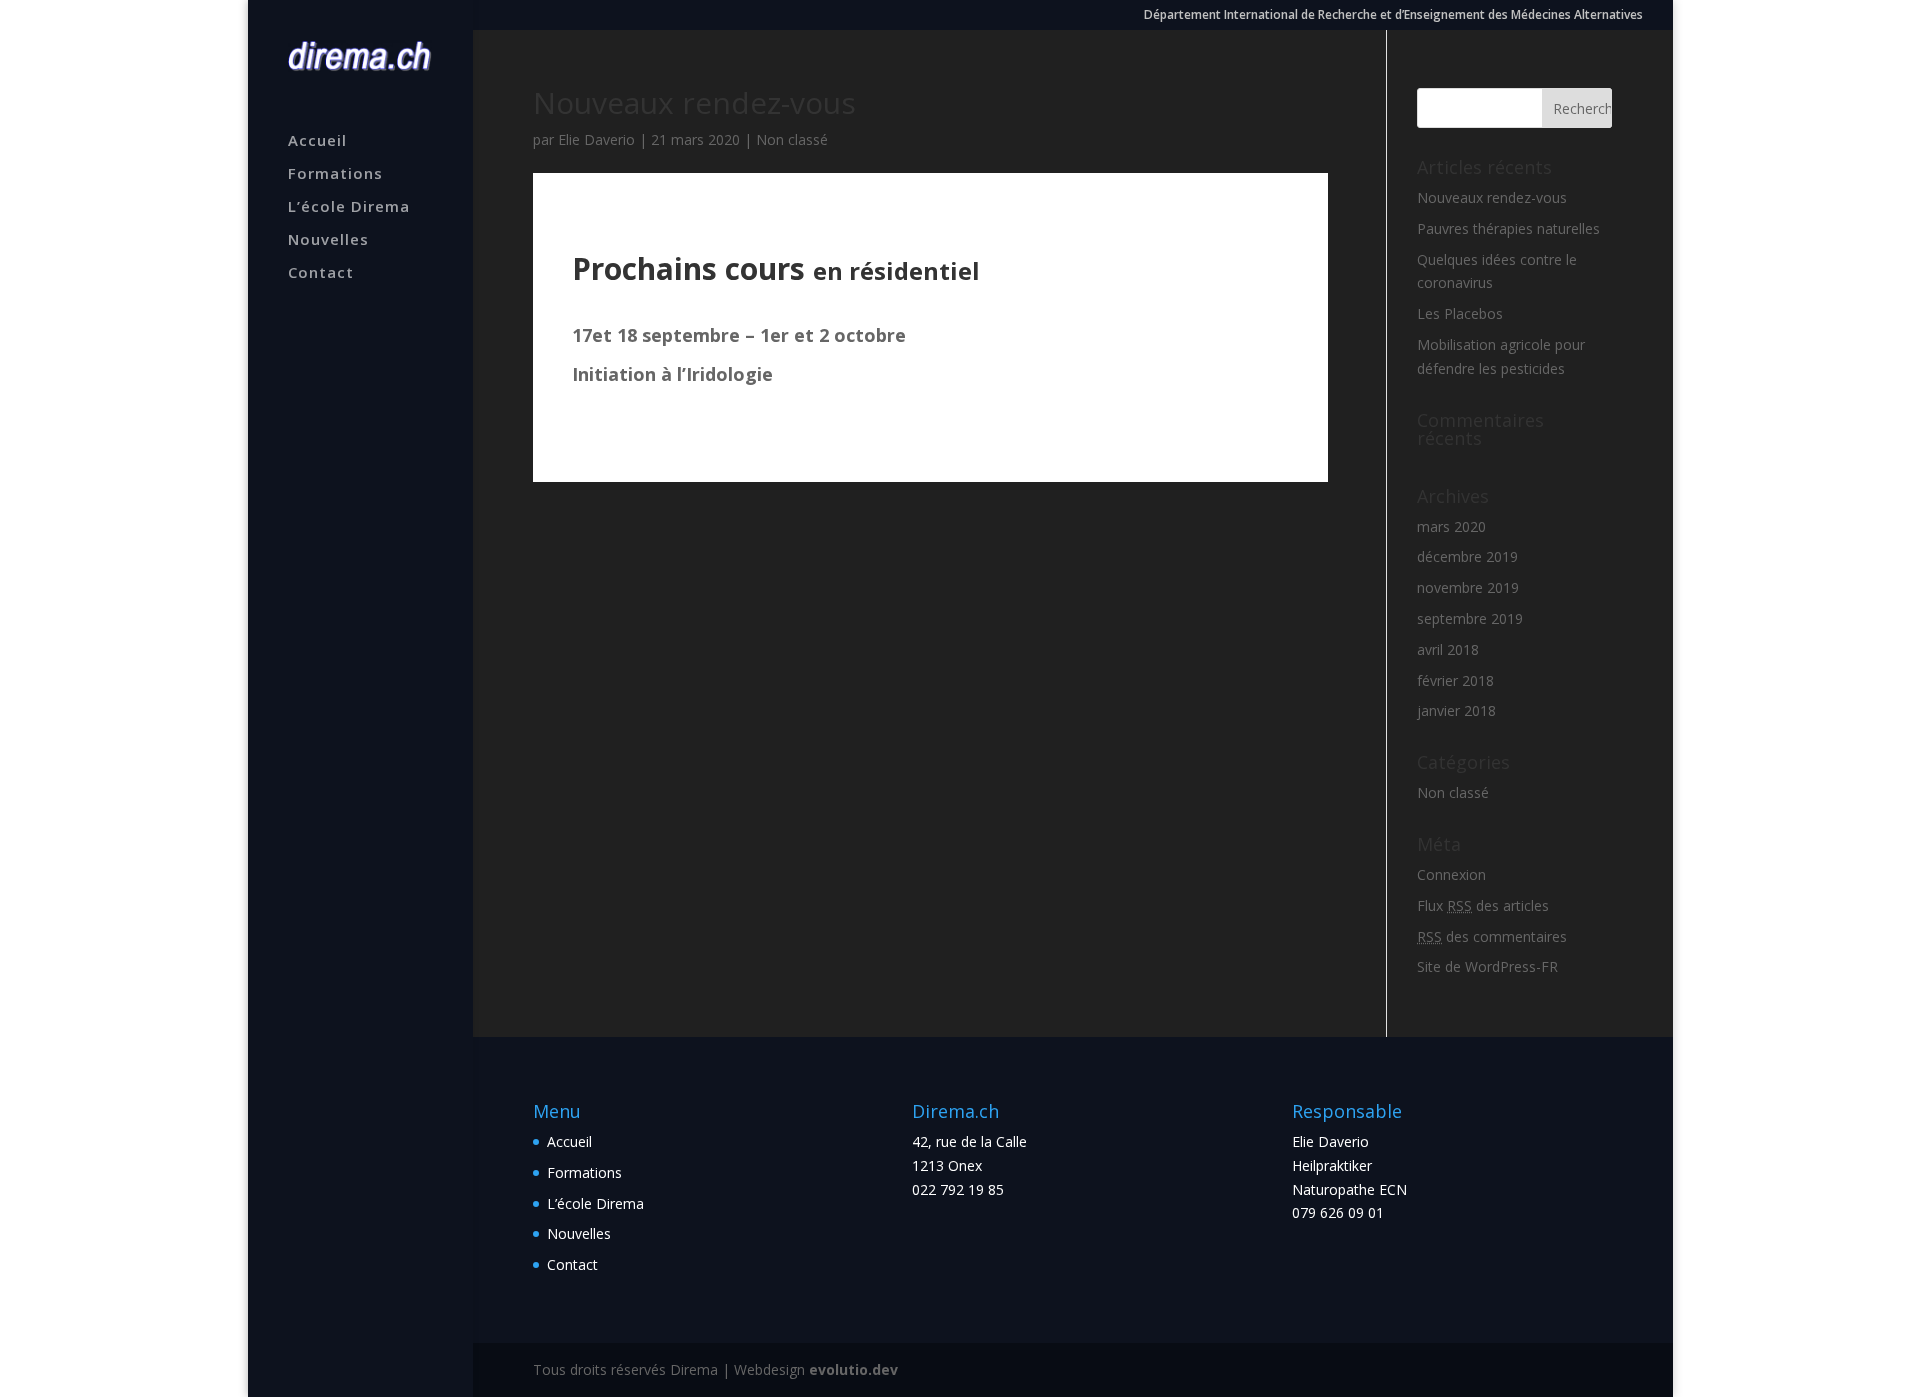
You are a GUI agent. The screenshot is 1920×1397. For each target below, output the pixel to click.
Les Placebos (1460, 313)
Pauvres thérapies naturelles (1508, 228)
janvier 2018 (1456, 710)
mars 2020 (1451, 526)
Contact (321, 273)
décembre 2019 (1467, 556)
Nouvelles (328, 240)
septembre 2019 (1470, 618)
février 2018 (1455, 680)
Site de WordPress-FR (1487, 966)
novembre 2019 (1468, 587)
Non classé (792, 139)
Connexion (1451, 874)
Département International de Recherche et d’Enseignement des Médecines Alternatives (1393, 16)
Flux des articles (1483, 905)
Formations (335, 174)
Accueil (317, 141)
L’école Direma (349, 207)
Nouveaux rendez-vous (1492, 197)
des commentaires (1492, 936)
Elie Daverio (596, 139)
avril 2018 (1448, 649)
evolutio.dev (853, 1369)
